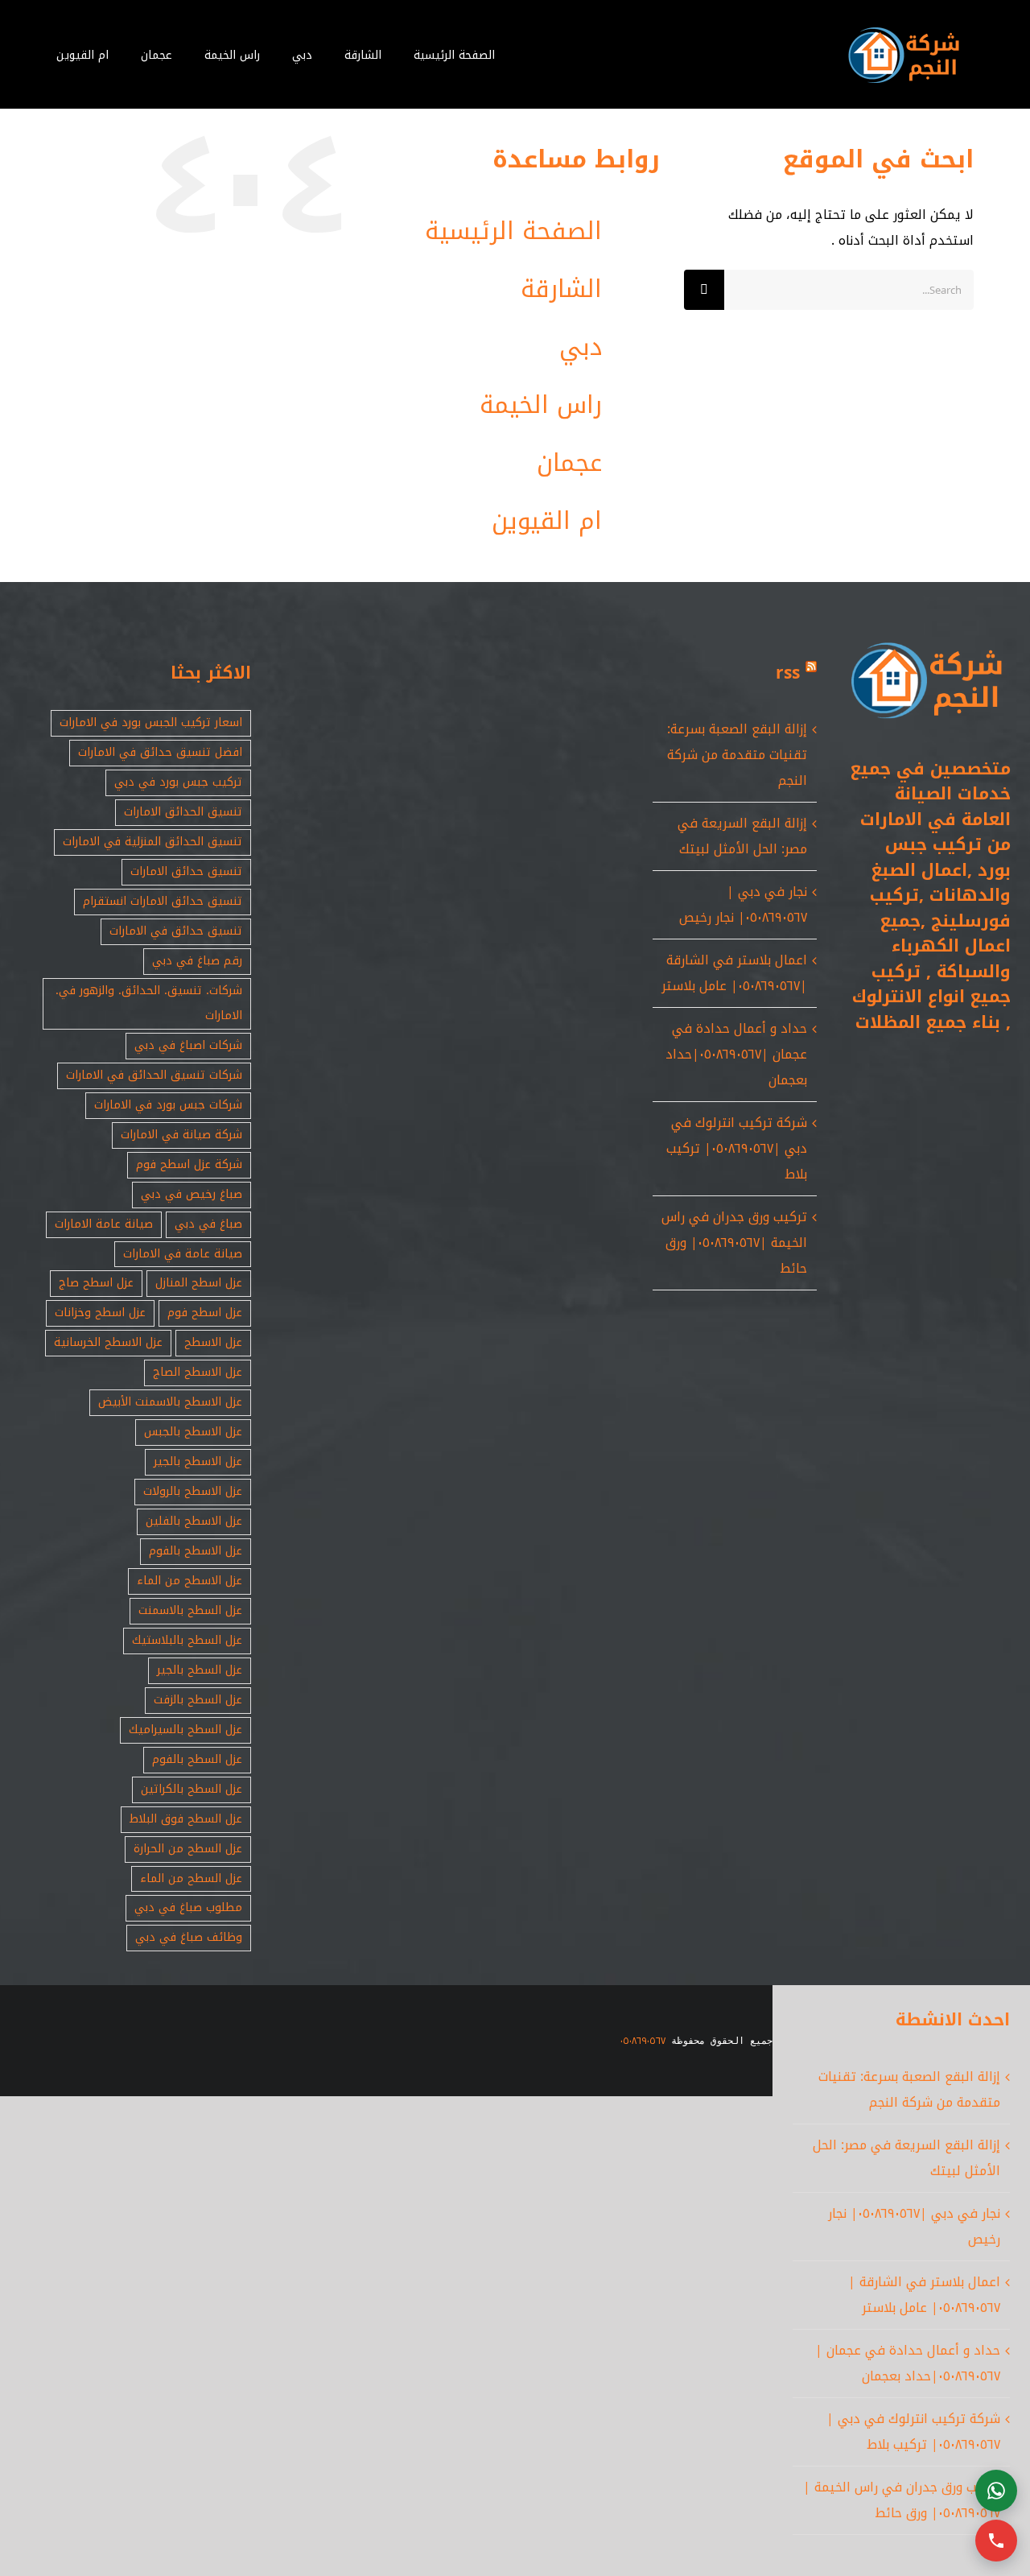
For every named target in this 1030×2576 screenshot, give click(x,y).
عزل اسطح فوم (205, 1313)
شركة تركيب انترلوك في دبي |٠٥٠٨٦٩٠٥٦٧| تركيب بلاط (737, 1148)
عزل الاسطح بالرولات (193, 1491)
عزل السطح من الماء (191, 1878)
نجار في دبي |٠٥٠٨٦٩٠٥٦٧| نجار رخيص (743, 904)
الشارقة (561, 289)
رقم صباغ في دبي (197, 961)
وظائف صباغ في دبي (189, 1937)
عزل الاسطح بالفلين (194, 1521)
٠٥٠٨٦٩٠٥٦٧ (643, 2041)
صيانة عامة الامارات (104, 1224)
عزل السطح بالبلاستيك (187, 1640)
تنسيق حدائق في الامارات (176, 931)
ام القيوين (547, 521)
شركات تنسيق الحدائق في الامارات (154, 1075)
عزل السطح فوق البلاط (186, 1819)
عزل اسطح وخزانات (100, 1313)
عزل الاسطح (213, 1342)
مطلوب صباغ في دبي (188, 1907)
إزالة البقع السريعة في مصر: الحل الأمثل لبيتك (742, 836)
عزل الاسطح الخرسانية (108, 1342)
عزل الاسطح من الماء (190, 1581)
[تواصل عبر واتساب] (996, 2491)
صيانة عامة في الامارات (183, 1254)
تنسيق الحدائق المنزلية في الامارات (152, 842)
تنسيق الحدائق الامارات (183, 812)
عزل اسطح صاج (96, 1283)
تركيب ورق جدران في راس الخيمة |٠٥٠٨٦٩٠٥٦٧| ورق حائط (734, 1243)
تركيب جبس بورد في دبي (178, 782)
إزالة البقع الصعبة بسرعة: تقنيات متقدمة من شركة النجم (737, 755)
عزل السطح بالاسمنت (190, 1610)
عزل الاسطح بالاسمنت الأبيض (170, 1402)
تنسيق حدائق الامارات (186, 871)
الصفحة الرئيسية (513, 231)
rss (788, 673)
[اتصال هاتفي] (996, 2541)
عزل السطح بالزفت (198, 1700)
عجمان (569, 463)
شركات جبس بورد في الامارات (168, 1105)
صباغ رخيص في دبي (192, 1194)
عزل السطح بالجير (200, 1670)
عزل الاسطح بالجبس (193, 1432)
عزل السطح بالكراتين (192, 1789)
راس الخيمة (541, 405)
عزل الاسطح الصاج (198, 1372)
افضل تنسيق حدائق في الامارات (160, 752)
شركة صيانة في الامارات (181, 1135)
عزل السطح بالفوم (197, 1759)
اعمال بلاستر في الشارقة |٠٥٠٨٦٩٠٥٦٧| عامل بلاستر (734, 973)
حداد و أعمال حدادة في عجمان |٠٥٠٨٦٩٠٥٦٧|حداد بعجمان (736, 1054)
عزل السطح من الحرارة (188, 1849)
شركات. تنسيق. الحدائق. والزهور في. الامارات (149, 1003)
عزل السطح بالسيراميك (185, 1730)
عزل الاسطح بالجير (198, 1461)
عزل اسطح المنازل (199, 1283)
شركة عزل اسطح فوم (189, 1164)
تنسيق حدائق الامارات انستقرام (163, 901)
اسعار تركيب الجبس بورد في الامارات (151, 722)
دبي (581, 347)
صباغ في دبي (208, 1224)
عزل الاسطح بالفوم (196, 1551)
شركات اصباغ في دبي (188, 1045)
